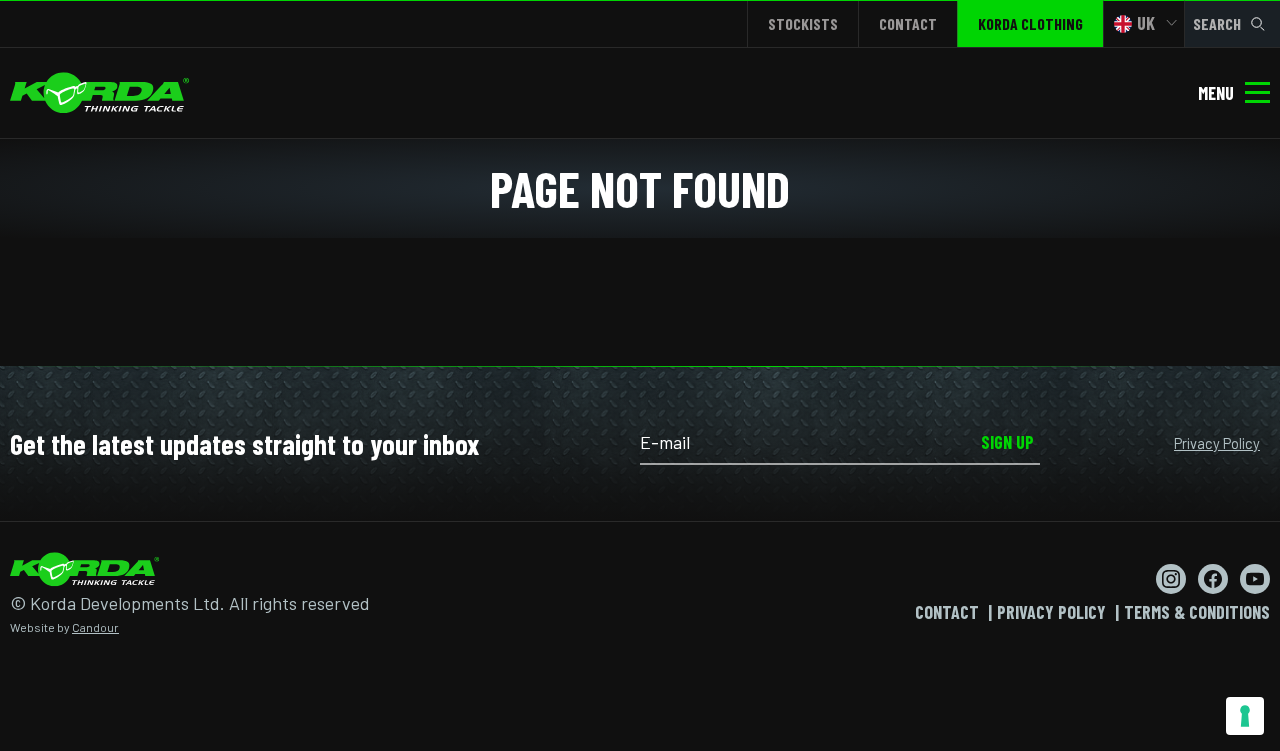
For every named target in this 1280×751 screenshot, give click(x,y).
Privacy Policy (1217, 443)
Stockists (803, 23)
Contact (908, 23)
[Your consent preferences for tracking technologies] (1245, 716)
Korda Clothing (1030, 23)
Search (1217, 23)
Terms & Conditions (1197, 612)
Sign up (1007, 442)
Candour (95, 627)
